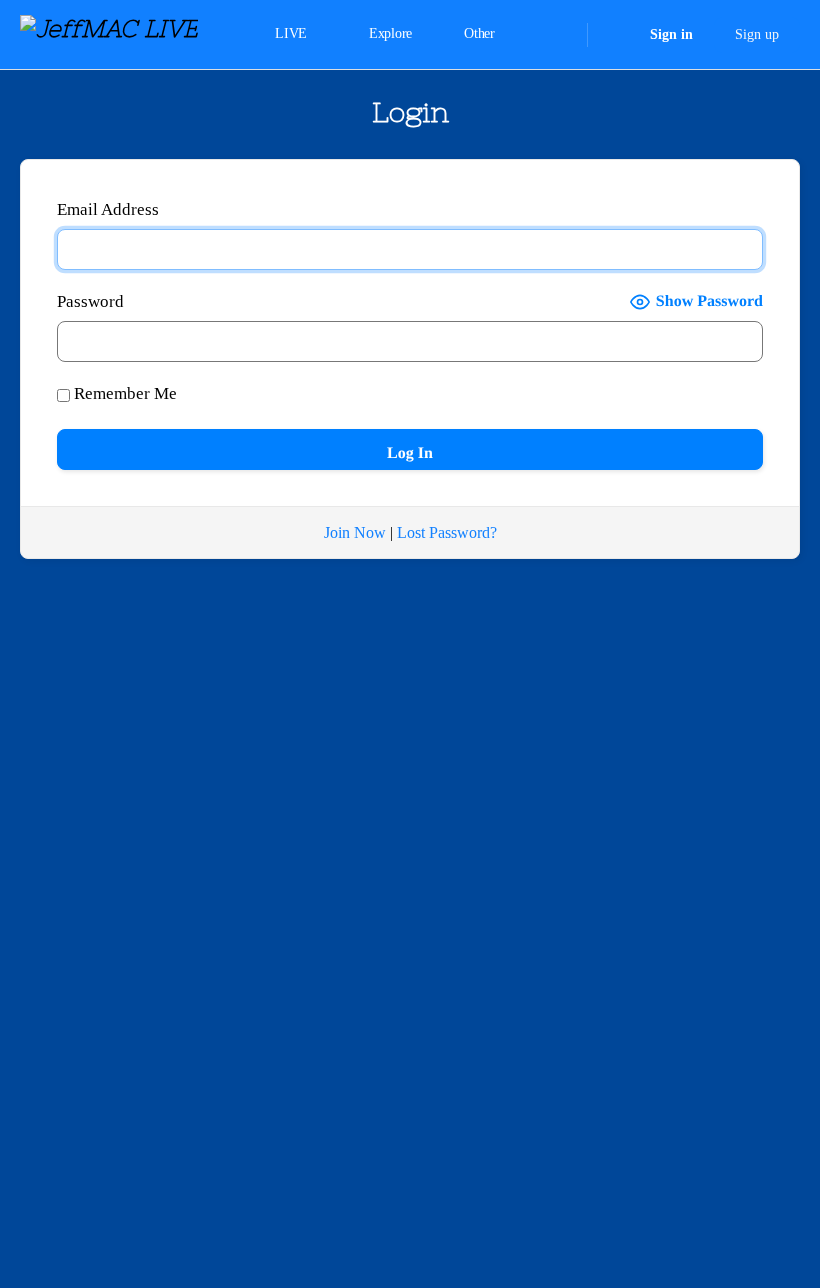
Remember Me (123, 393)
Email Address (108, 209)
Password (90, 301)
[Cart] (617, 35)
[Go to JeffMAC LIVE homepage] (109, 32)
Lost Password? (447, 532)
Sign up (757, 34)
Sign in (671, 34)
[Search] (559, 35)
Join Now (355, 532)
